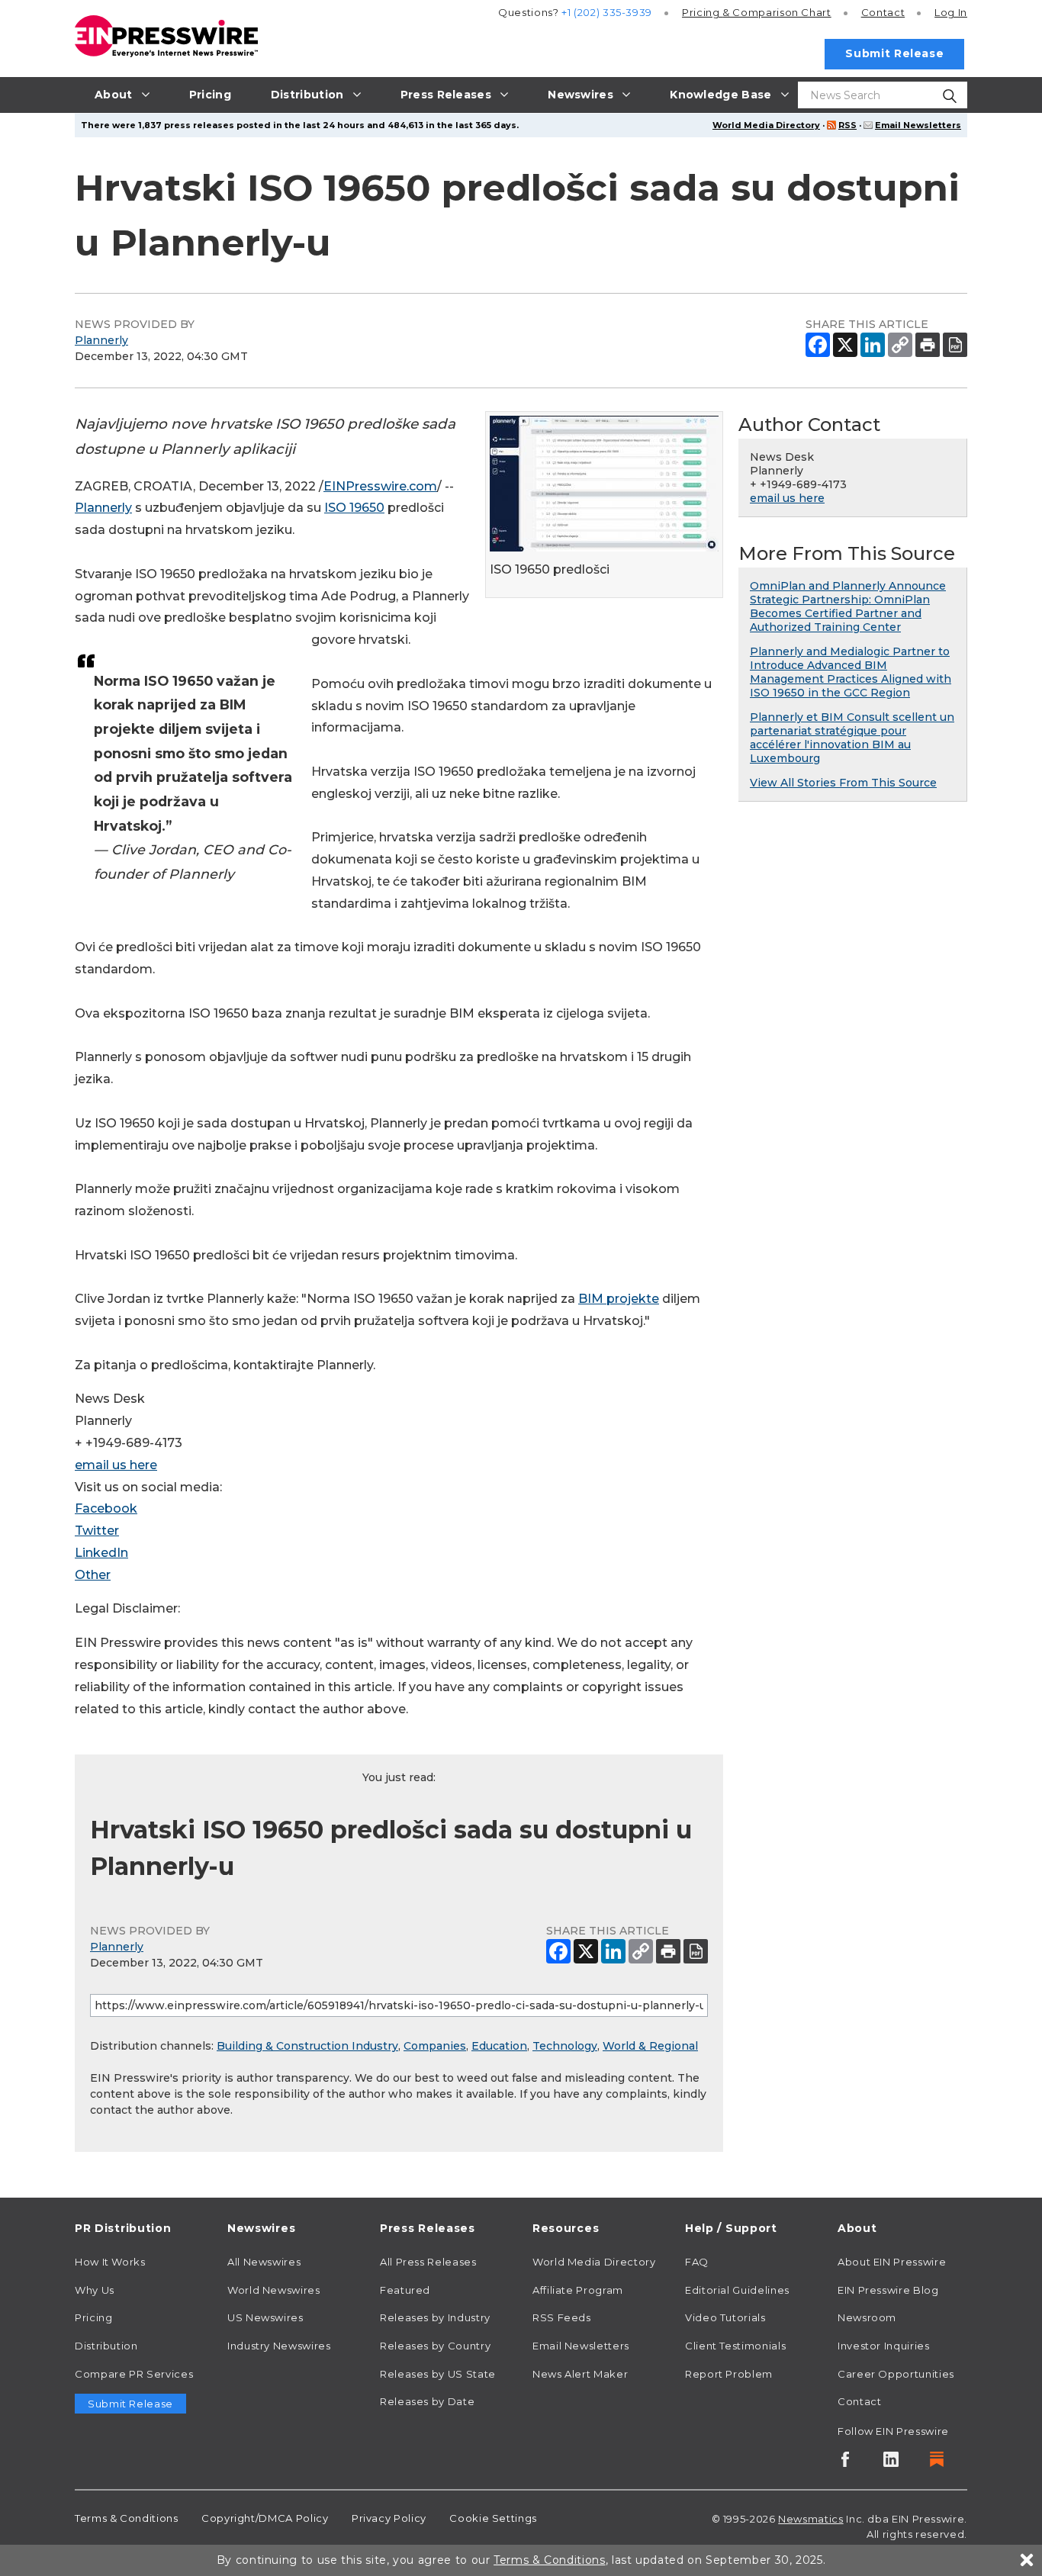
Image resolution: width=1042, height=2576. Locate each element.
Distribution (106, 2346)
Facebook (106, 1508)
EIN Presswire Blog (888, 2290)
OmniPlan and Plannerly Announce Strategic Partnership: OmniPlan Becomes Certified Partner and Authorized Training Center (848, 606)
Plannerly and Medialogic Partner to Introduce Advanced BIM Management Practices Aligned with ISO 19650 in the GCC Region (851, 672)
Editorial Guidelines (737, 2290)
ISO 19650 (354, 508)
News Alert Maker (580, 2374)
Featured (405, 2290)
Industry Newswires (279, 2346)
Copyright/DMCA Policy (265, 2518)
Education (499, 2046)
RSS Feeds (562, 2317)
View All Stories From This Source (843, 783)
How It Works (110, 2262)
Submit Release (894, 53)
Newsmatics (810, 2519)
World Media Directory (766, 125)
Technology (565, 2046)
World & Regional (650, 2046)
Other (93, 1575)
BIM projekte (619, 1299)
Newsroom (867, 2317)
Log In (951, 12)
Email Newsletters (918, 125)
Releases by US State (438, 2374)
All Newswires (264, 2262)
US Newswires (265, 2317)
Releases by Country (435, 2346)
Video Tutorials (725, 2317)
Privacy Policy (389, 2518)
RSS (847, 125)
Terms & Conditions (127, 2518)
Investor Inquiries (884, 2346)
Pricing (757, 12)
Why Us (95, 2290)
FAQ (697, 2262)
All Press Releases (428, 2262)
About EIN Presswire (892, 2262)
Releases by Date (427, 2401)
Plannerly (101, 340)
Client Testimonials (735, 2346)
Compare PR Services (134, 2374)
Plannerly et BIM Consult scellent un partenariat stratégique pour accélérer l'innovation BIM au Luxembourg (852, 738)
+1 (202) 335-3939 (607, 12)
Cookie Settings (493, 2518)
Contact (883, 12)
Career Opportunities (896, 2374)
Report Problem (729, 2374)
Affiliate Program (578, 2290)
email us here (116, 1465)
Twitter (97, 1531)
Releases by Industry (435, 2317)
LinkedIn (101, 1553)
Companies (435, 2046)
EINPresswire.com (380, 486)
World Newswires (274, 2290)
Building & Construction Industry (307, 2046)
